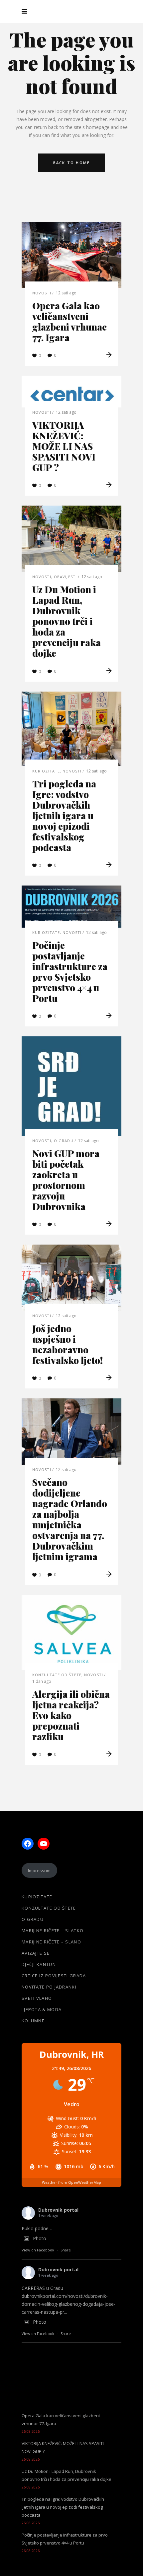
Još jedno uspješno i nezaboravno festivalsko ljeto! (68, 1344)
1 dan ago (42, 1681)
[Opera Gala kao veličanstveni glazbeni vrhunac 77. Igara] (71, 255)
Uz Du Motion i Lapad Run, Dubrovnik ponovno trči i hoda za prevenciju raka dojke (67, 621)
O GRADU (64, 1141)
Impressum (39, 1871)
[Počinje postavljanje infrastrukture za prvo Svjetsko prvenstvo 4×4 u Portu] (71, 907)
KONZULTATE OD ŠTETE (57, 1675)
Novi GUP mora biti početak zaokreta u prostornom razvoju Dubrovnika (66, 1180)
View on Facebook (38, 2250)
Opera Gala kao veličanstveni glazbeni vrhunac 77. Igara (70, 321)
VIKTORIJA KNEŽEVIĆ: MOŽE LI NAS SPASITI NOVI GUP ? (64, 446)
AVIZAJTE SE (36, 1953)
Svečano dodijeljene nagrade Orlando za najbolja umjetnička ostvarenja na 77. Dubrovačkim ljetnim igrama (70, 1519)
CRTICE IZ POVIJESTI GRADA (54, 1976)
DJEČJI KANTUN (39, 1964)
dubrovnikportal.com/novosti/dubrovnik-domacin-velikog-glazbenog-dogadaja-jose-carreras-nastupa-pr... (69, 2304)
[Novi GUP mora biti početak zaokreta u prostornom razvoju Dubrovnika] (71, 1086)
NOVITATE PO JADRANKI (49, 1987)
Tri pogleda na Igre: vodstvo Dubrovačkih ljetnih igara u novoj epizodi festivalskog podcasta (64, 815)
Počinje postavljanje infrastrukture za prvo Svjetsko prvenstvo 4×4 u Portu (70, 972)
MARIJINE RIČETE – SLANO (51, 1942)
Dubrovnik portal (58, 2210)
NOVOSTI (42, 293)
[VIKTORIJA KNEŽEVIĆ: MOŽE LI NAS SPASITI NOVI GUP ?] (71, 392)
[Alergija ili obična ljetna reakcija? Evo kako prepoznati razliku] (71, 1632)
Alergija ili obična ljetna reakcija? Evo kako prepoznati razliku (71, 1715)
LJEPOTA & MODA (42, 2009)
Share (66, 2250)
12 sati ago (66, 293)
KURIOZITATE (46, 771)
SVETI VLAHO (37, 1998)
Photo (40, 2238)
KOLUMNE (33, 2021)
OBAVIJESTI (65, 577)
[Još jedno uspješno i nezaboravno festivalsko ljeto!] (71, 1278)
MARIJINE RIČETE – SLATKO (53, 1931)
